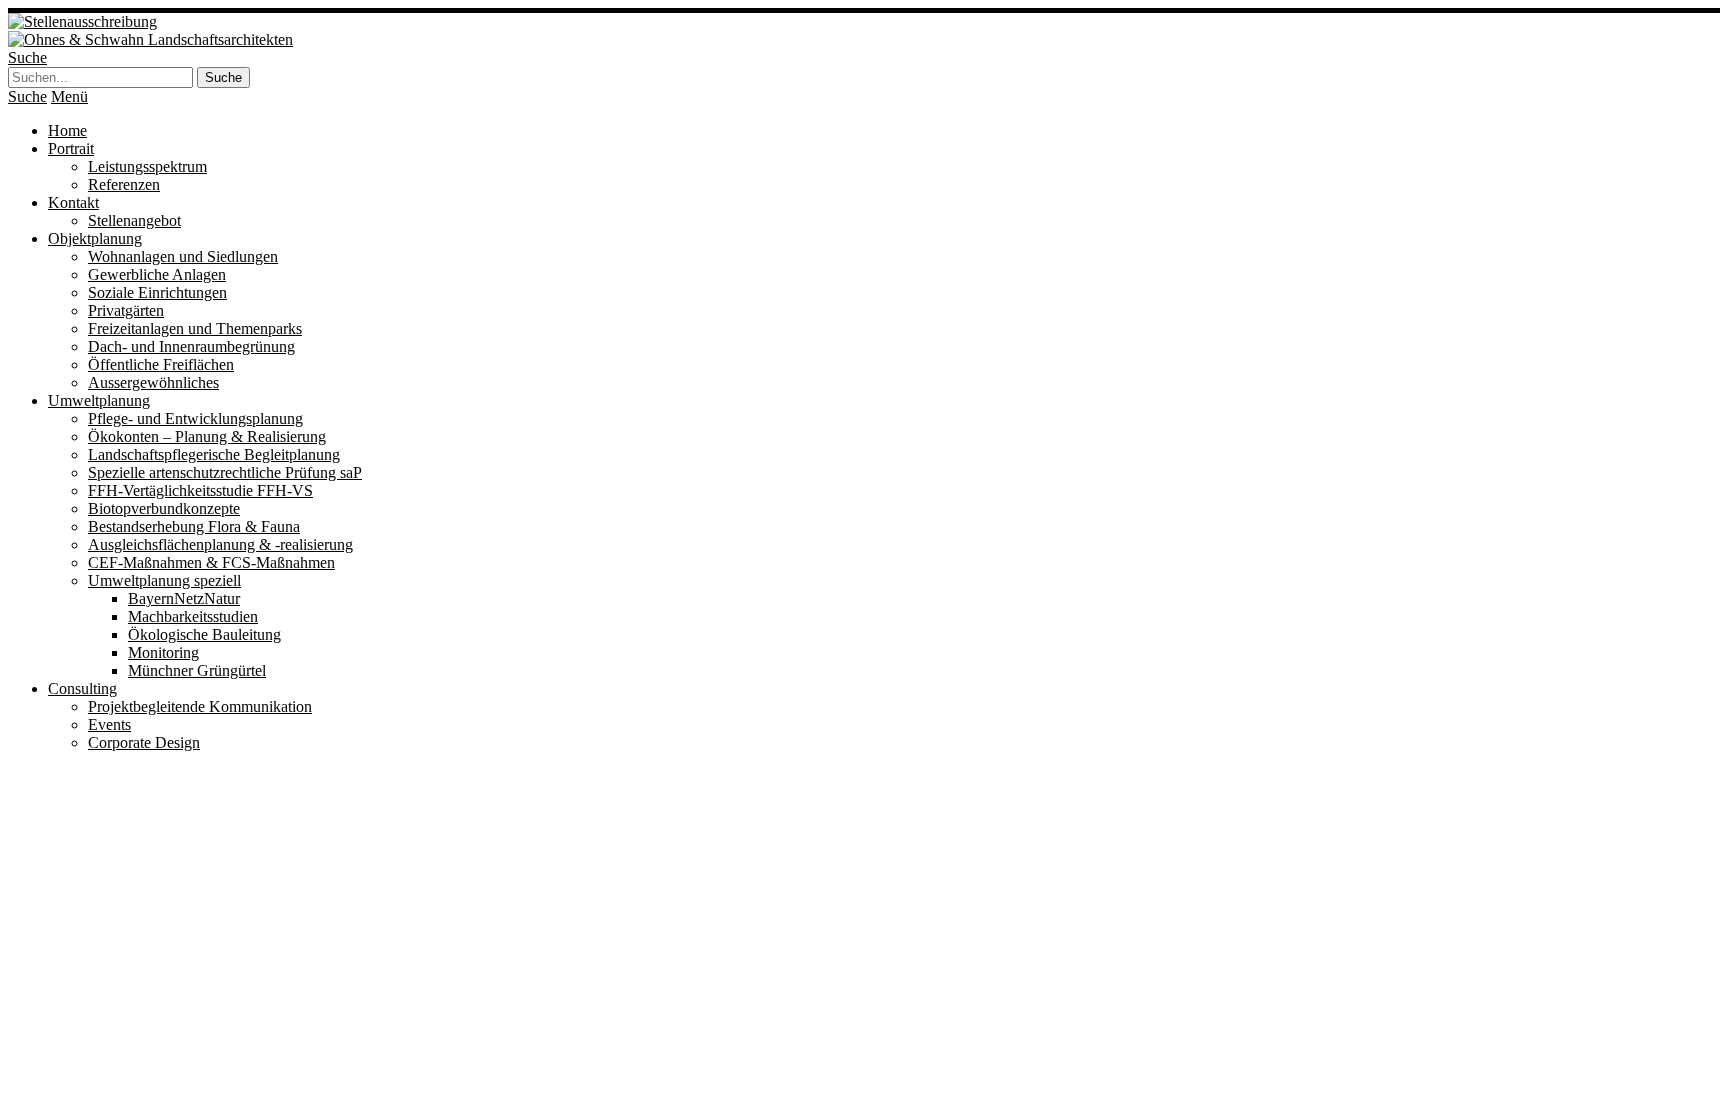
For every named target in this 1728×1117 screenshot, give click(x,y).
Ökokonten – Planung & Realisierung (207, 436)
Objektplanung (95, 238)
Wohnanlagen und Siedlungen (183, 256)
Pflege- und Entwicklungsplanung (195, 418)
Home (67, 130)
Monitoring (163, 652)
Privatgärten (126, 310)
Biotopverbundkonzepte (164, 508)
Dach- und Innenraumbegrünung (191, 346)
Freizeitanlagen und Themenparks (195, 328)
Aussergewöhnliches (153, 382)
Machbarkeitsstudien (193, 616)
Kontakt (73, 202)
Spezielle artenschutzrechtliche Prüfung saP (225, 472)
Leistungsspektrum (147, 166)
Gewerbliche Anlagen (157, 274)
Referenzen (124, 184)
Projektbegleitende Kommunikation (200, 706)
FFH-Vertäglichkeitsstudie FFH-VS (200, 490)
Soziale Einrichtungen (157, 292)
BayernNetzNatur (184, 598)
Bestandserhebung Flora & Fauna (194, 526)
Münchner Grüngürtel (197, 670)
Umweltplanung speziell (164, 580)
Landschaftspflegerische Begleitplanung (214, 454)
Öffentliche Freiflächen (161, 364)
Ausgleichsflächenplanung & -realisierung (220, 544)
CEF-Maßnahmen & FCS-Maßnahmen (211, 562)
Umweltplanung (99, 400)
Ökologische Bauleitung (204, 634)
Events (109, 724)
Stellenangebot (134, 220)
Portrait (71, 148)
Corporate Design (144, 742)
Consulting (82, 688)
